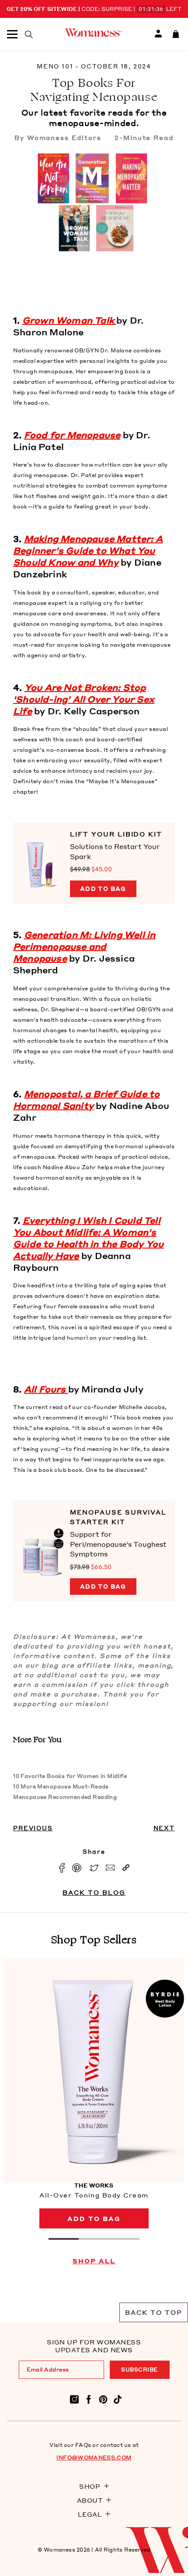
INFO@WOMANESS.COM (94, 2458)
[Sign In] (158, 34)
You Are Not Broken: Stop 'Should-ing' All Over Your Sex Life (84, 699)
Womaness (59, 2550)
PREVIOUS (33, 1828)
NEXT (164, 1828)
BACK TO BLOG (94, 1892)
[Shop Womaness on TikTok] (118, 2399)
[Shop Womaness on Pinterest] (103, 2399)
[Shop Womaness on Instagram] (74, 2399)
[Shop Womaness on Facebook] (89, 2399)
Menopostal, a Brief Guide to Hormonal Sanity (86, 1100)
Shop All (94, 2261)
